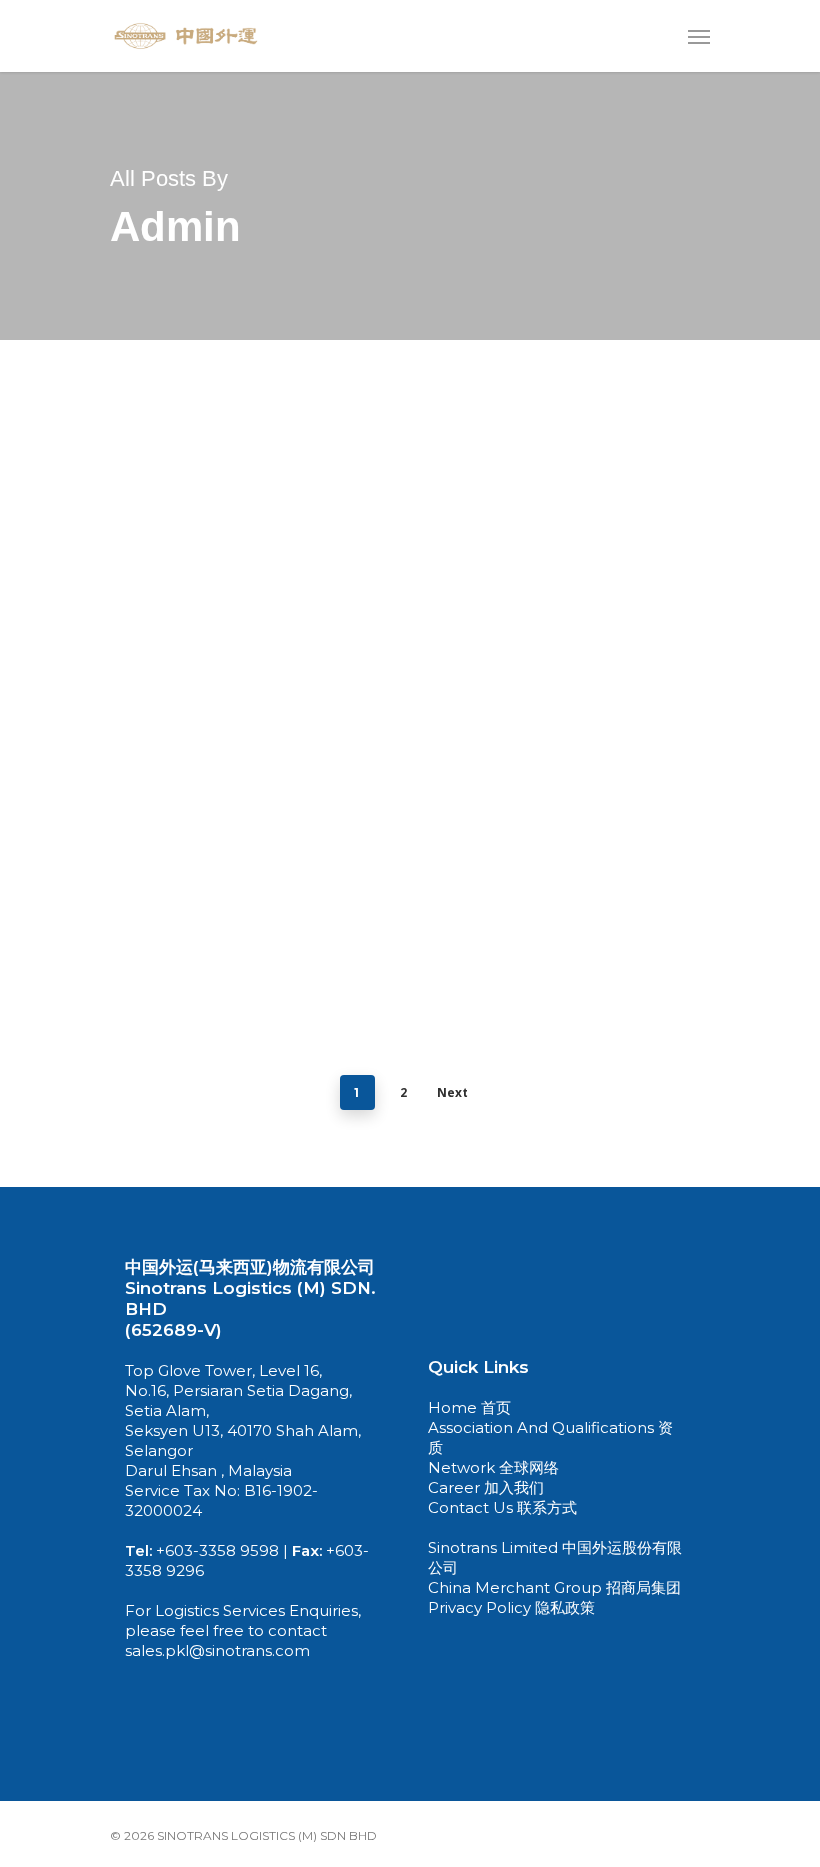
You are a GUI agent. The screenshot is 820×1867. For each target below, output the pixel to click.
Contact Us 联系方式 (502, 1507)
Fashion (65, 1028)
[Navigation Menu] (699, 36)
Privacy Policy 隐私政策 (511, 1607)
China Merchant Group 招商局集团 (554, 1587)
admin (59, 1070)
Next (452, 1092)
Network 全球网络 (493, 1467)
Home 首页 (471, 1407)
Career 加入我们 (486, 1487)
